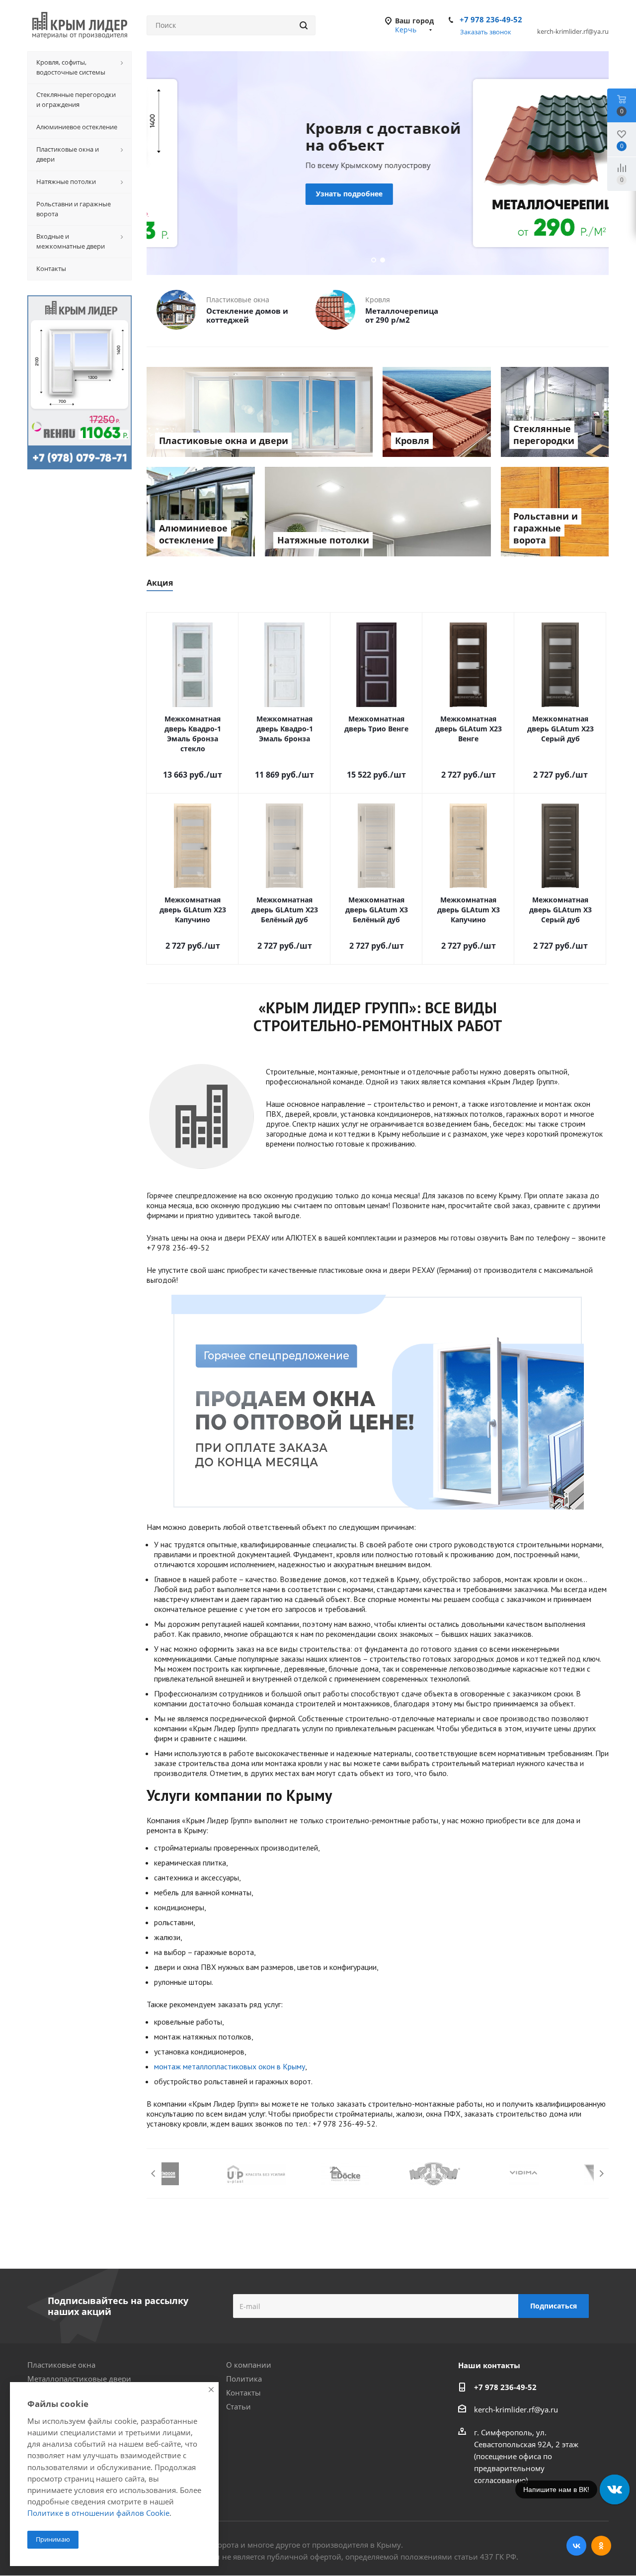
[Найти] (304, 25)
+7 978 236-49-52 (491, 19)
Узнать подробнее (258, 194)
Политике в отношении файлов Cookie (98, 2513)
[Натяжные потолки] (378, 512)
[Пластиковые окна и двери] (260, 412)
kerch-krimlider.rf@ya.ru (516, 2409)
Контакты (243, 2393)
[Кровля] (437, 412)
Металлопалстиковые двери (79, 2379)
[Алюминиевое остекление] (201, 512)
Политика (244, 2379)
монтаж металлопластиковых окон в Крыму (230, 2066)
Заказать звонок (486, 32)
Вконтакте (576, 2546)
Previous (154, 2174)
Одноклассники (601, 2546)
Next (601, 2174)
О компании (249, 2365)
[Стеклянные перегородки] (555, 412)
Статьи (238, 2406)
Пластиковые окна (61, 2365)
